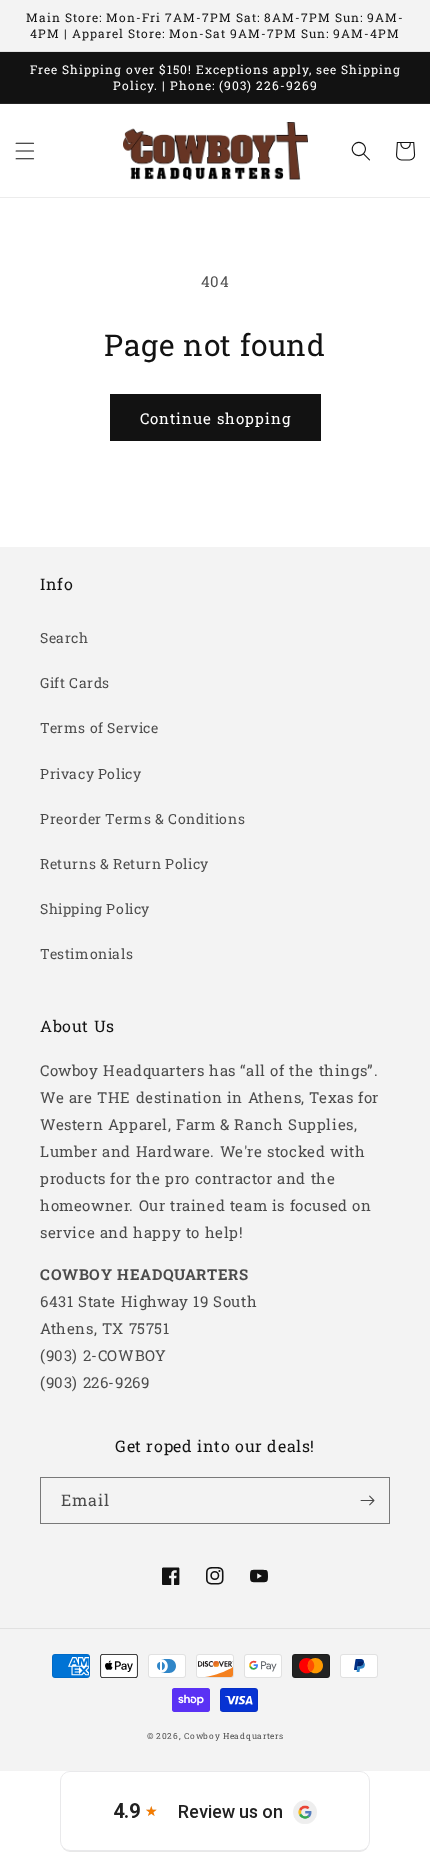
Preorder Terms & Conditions (142, 818)
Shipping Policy (95, 908)
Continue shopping (215, 418)
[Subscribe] (367, 1500)
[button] (25, 151)
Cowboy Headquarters (233, 1735)
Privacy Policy (90, 773)
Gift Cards (75, 682)
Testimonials (86, 953)
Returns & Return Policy (124, 863)
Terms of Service (99, 727)
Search (64, 637)
